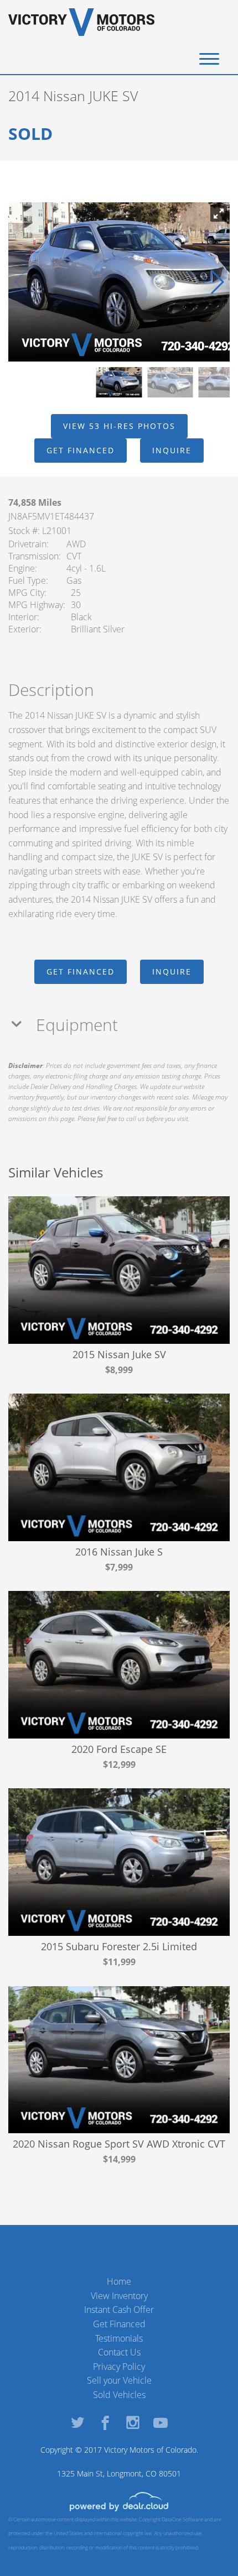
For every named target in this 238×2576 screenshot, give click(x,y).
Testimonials (119, 2338)
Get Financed (119, 2324)
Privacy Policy (119, 2366)
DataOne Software (182, 2519)
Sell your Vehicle (119, 2380)
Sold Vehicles (119, 2395)
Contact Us (119, 2352)
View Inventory (119, 2296)
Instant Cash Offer (119, 2310)
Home (119, 2281)
